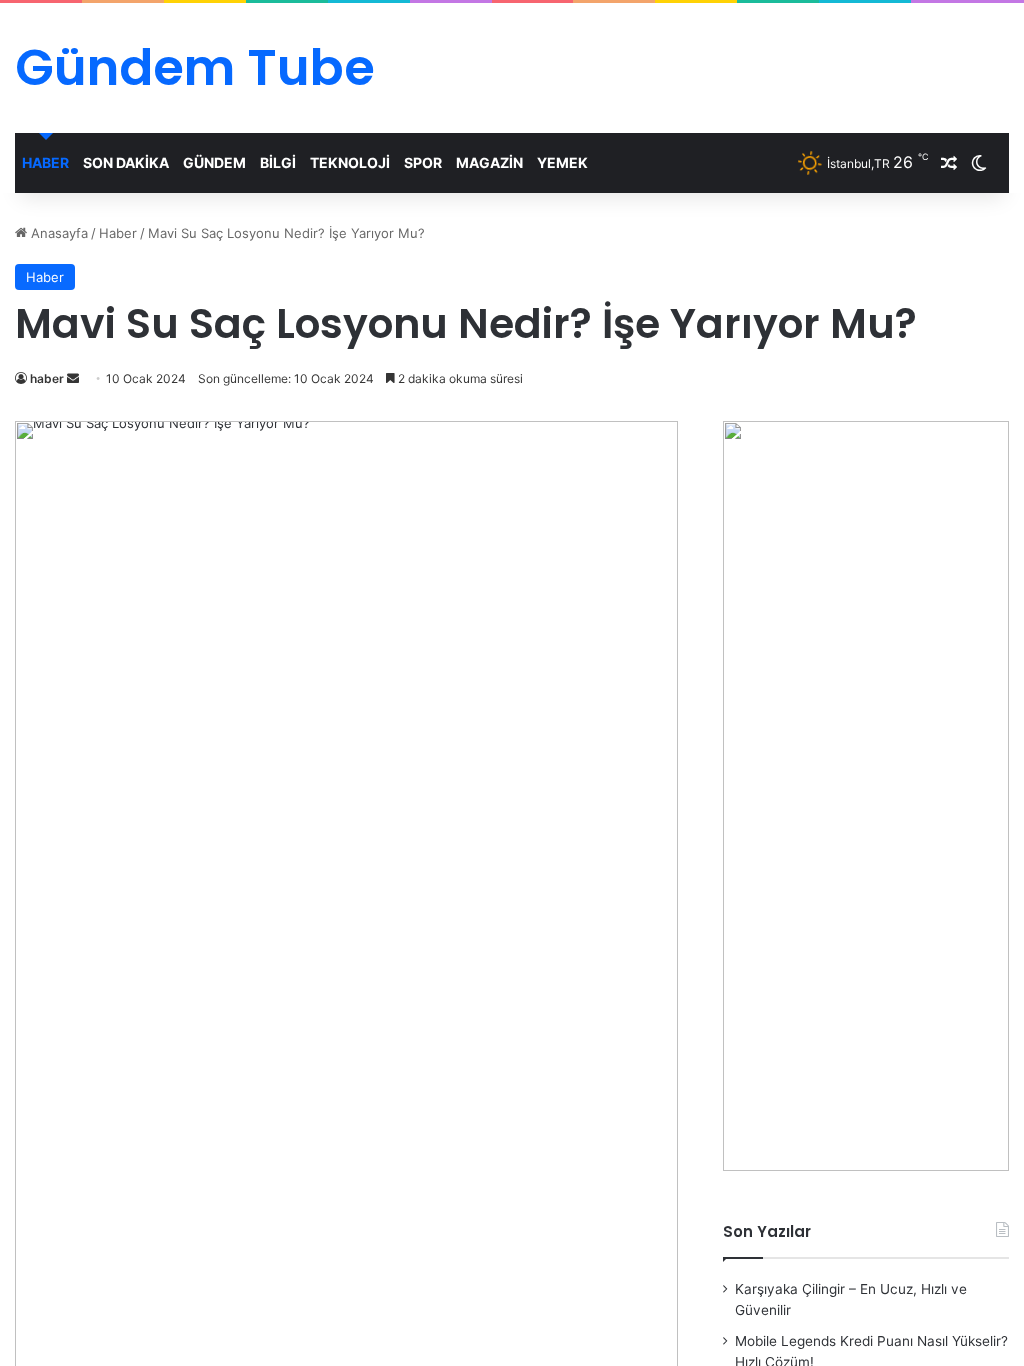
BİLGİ (278, 162)
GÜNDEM (214, 162)
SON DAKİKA (126, 162)
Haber (118, 233)
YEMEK (562, 162)
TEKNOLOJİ (350, 162)
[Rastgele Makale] (949, 163)
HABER (45, 162)
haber (47, 378)
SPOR (423, 162)
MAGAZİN (489, 162)
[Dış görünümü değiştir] (979, 163)
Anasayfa (57, 233)
